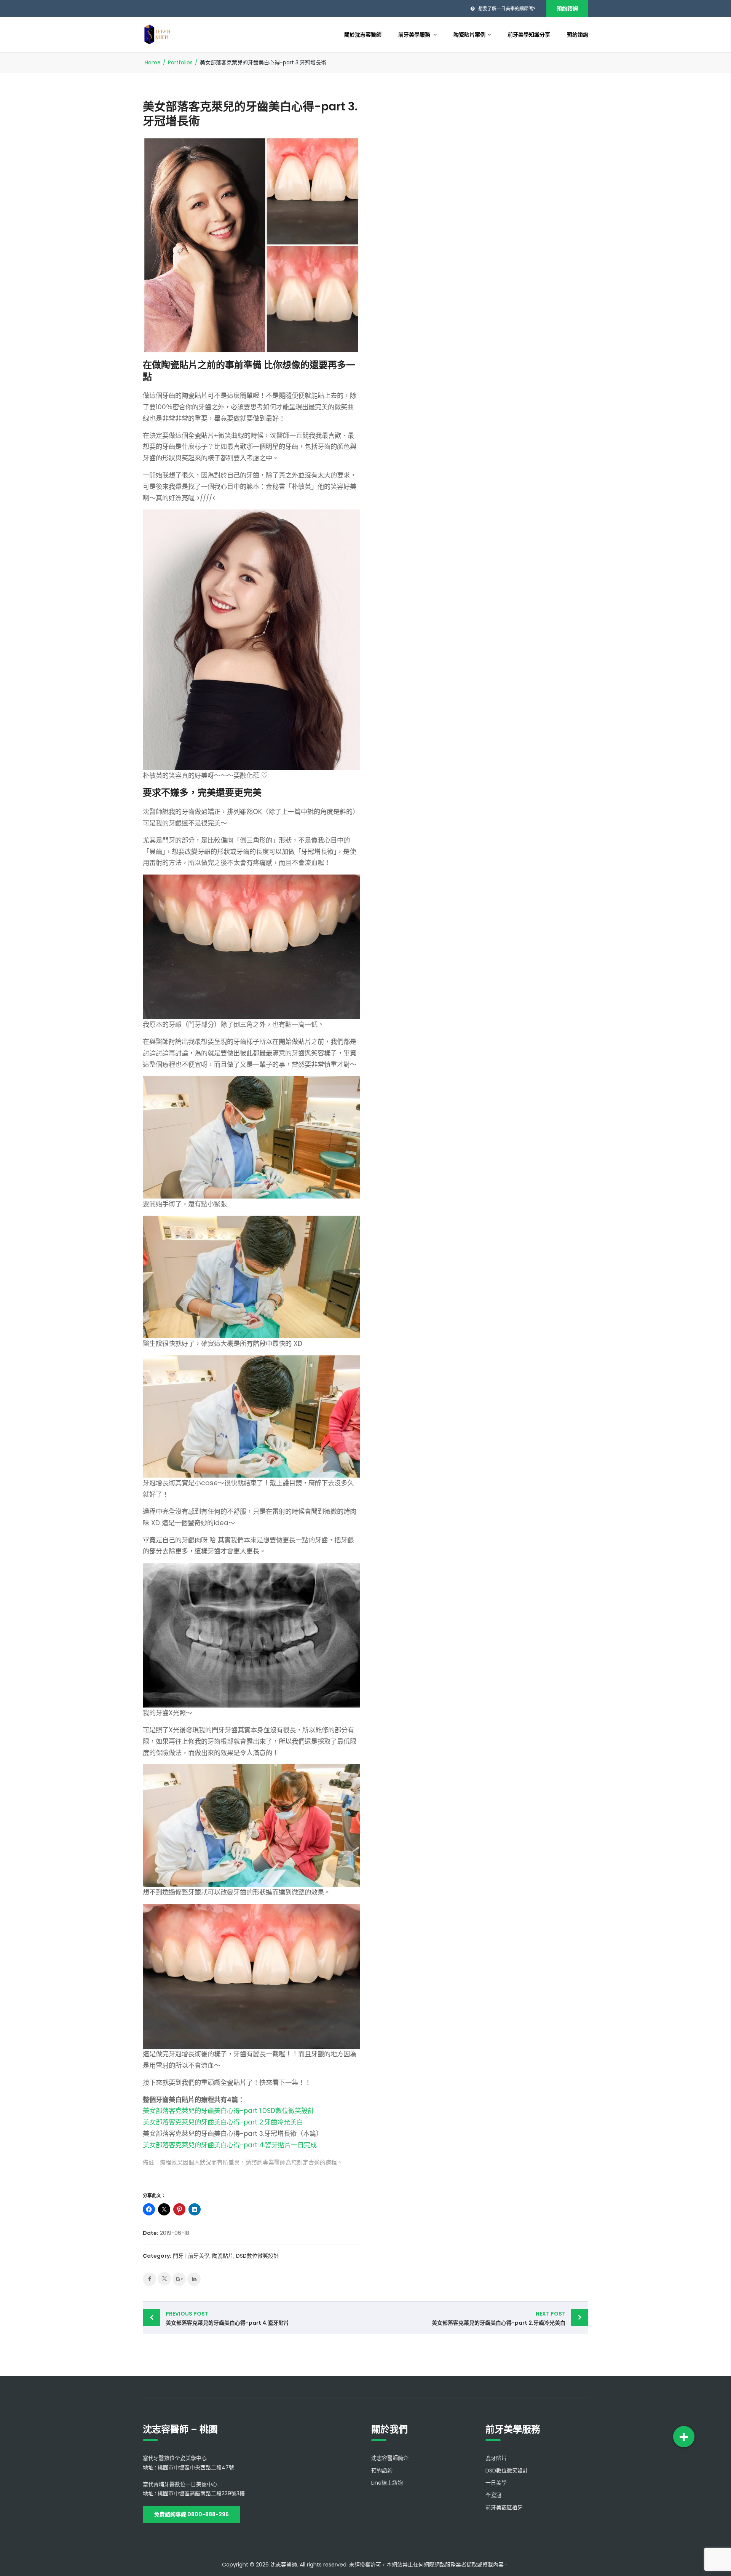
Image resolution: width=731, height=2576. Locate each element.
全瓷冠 (493, 2495)
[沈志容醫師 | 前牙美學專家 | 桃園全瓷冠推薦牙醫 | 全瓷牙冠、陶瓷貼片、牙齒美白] (157, 34)
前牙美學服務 (415, 35)
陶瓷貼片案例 (469, 35)
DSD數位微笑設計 (257, 2256)
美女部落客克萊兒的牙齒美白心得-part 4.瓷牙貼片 (227, 2318)
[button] (684, 2437)
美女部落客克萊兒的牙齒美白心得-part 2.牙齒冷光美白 (223, 2122)
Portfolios (180, 62)
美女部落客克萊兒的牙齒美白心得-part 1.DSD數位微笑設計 (228, 2111)
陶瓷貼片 (223, 2256)
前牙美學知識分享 (529, 35)
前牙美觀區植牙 (504, 2507)
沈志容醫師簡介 (390, 2458)
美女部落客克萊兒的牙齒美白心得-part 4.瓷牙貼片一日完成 (230, 2145)
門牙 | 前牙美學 (191, 2256)
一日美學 (496, 2483)
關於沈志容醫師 (363, 35)
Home (153, 62)
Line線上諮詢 (387, 2483)
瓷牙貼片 (496, 2458)
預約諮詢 (567, 8)
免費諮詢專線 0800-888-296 (192, 2514)
